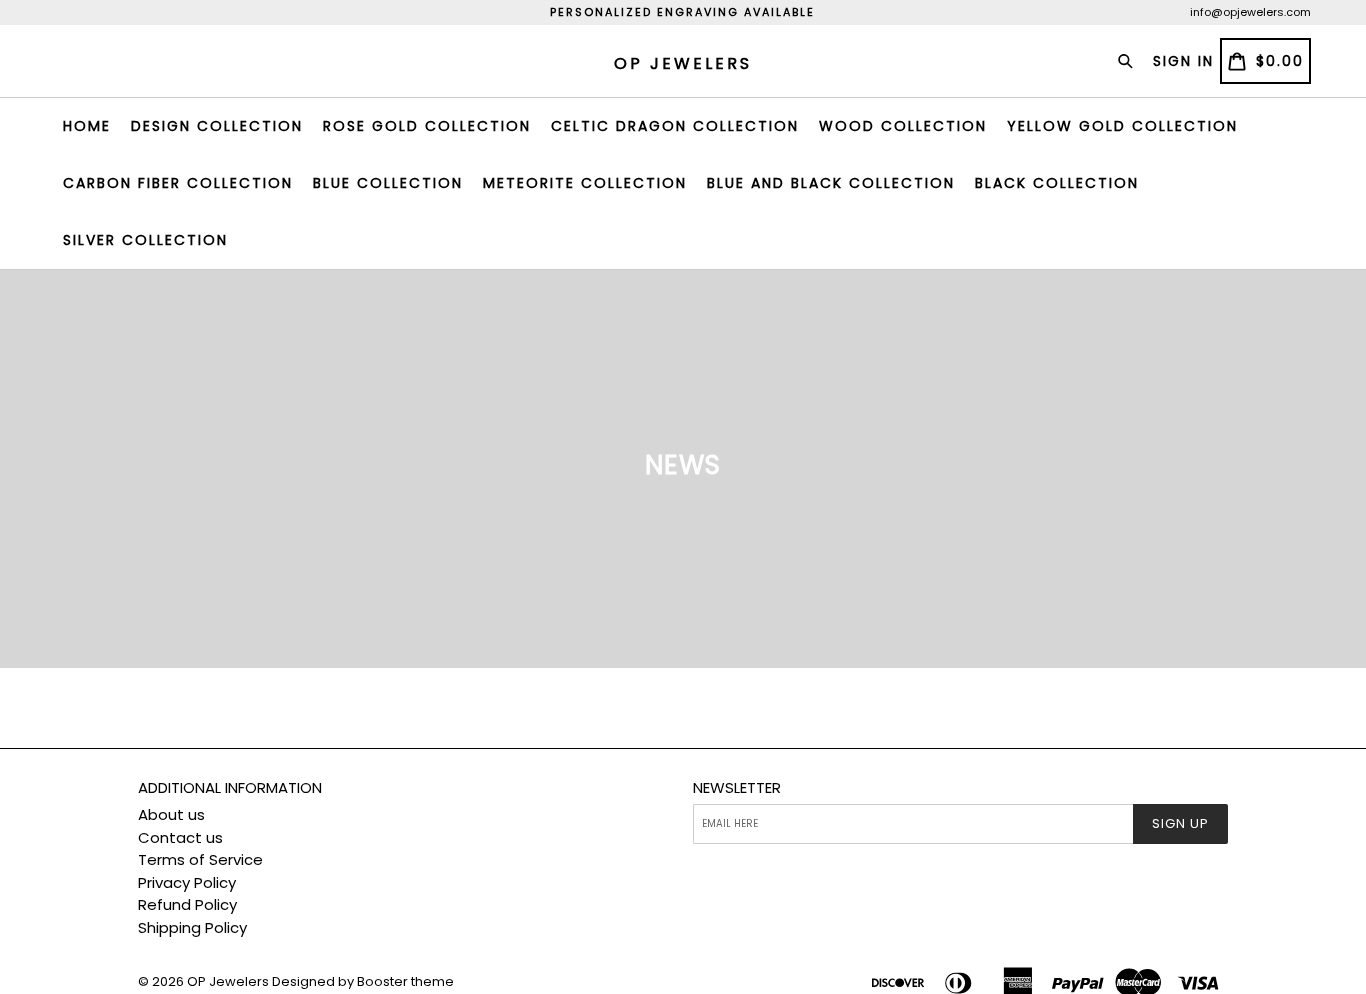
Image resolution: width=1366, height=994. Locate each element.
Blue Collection (388, 183)
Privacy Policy (187, 882)
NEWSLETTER (737, 788)
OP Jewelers (228, 981)
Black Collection (1057, 183)
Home (87, 126)
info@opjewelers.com (1250, 12)
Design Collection (217, 126)
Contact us (180, 837)
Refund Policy (187, 904)
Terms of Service (200, 859)
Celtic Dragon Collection (675, 126)
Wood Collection (903, 126)
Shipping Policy (192, 927)
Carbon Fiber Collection (178, 183)
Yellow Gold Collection (1122, 126)
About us (171, 814)
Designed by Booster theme (363, 981)
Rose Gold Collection (427, 126)
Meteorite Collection (585, 183)
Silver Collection (145, 240)
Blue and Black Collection (831, 183)
